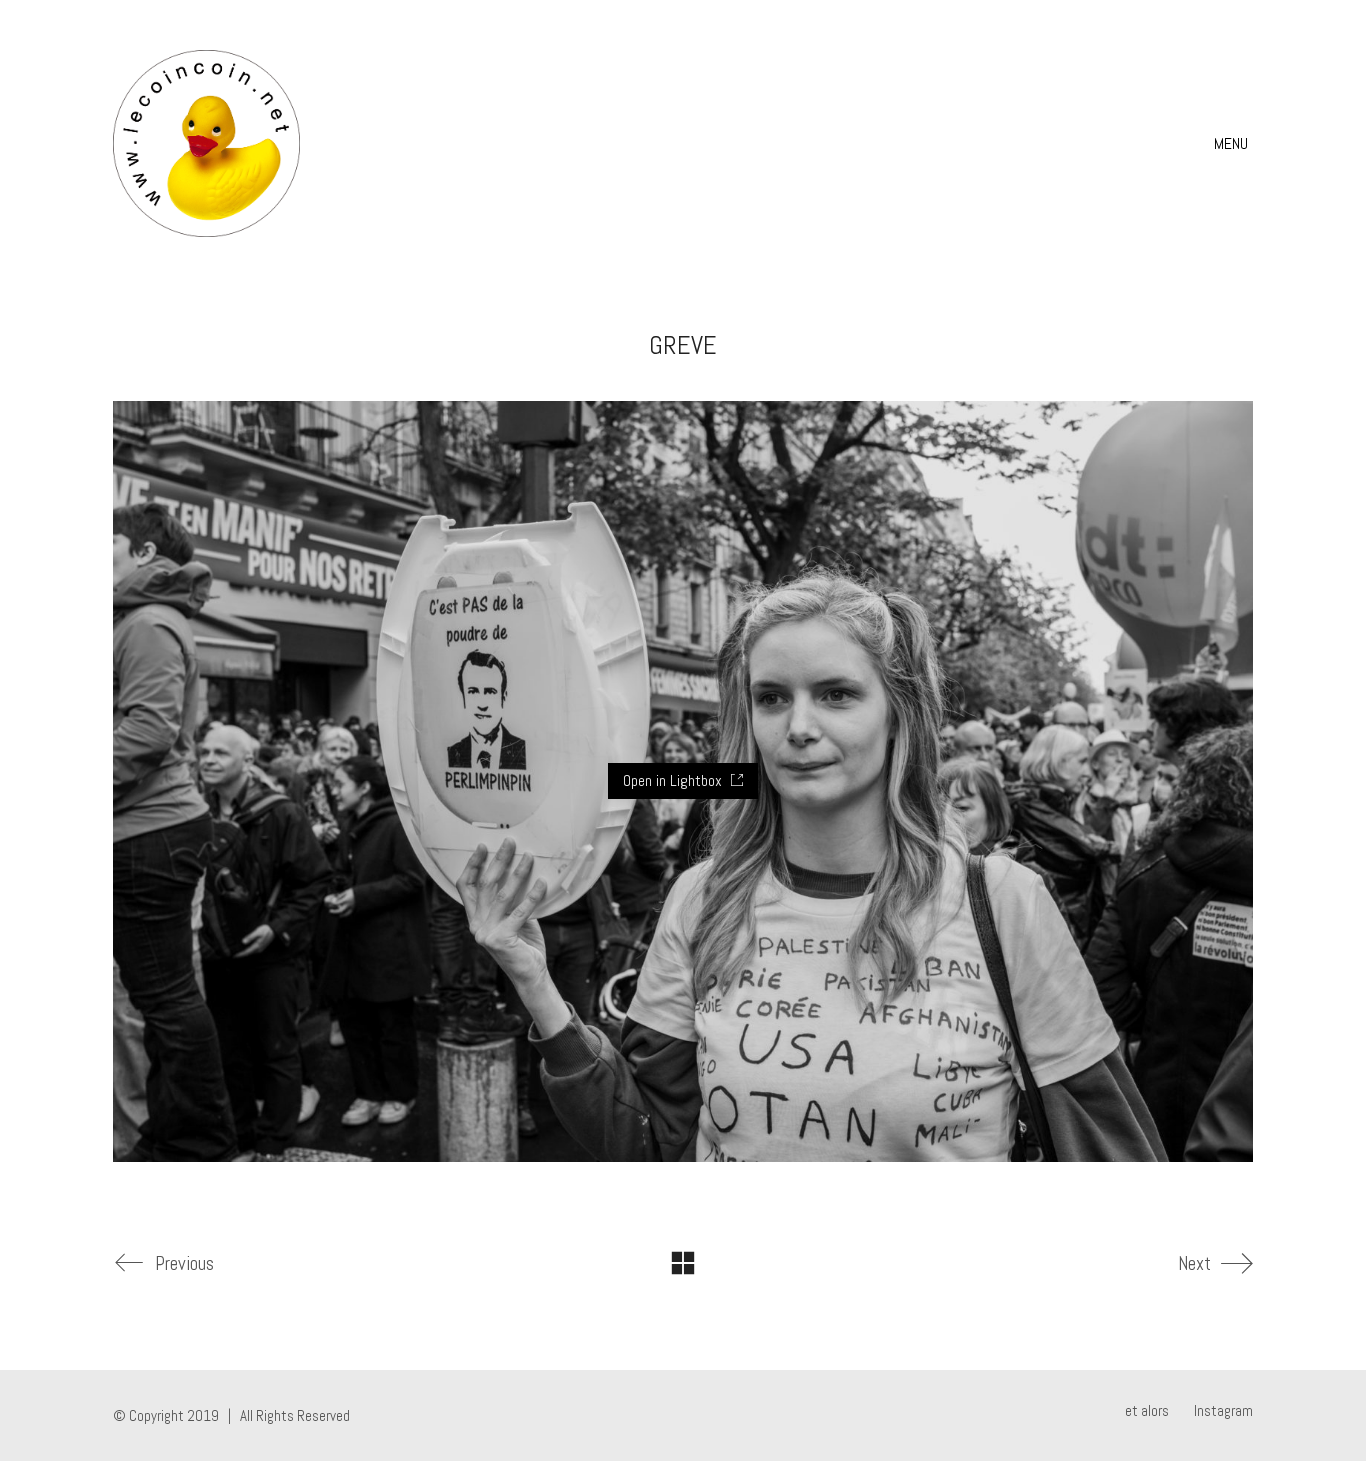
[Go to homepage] (206, 143)
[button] (1233, 144)
